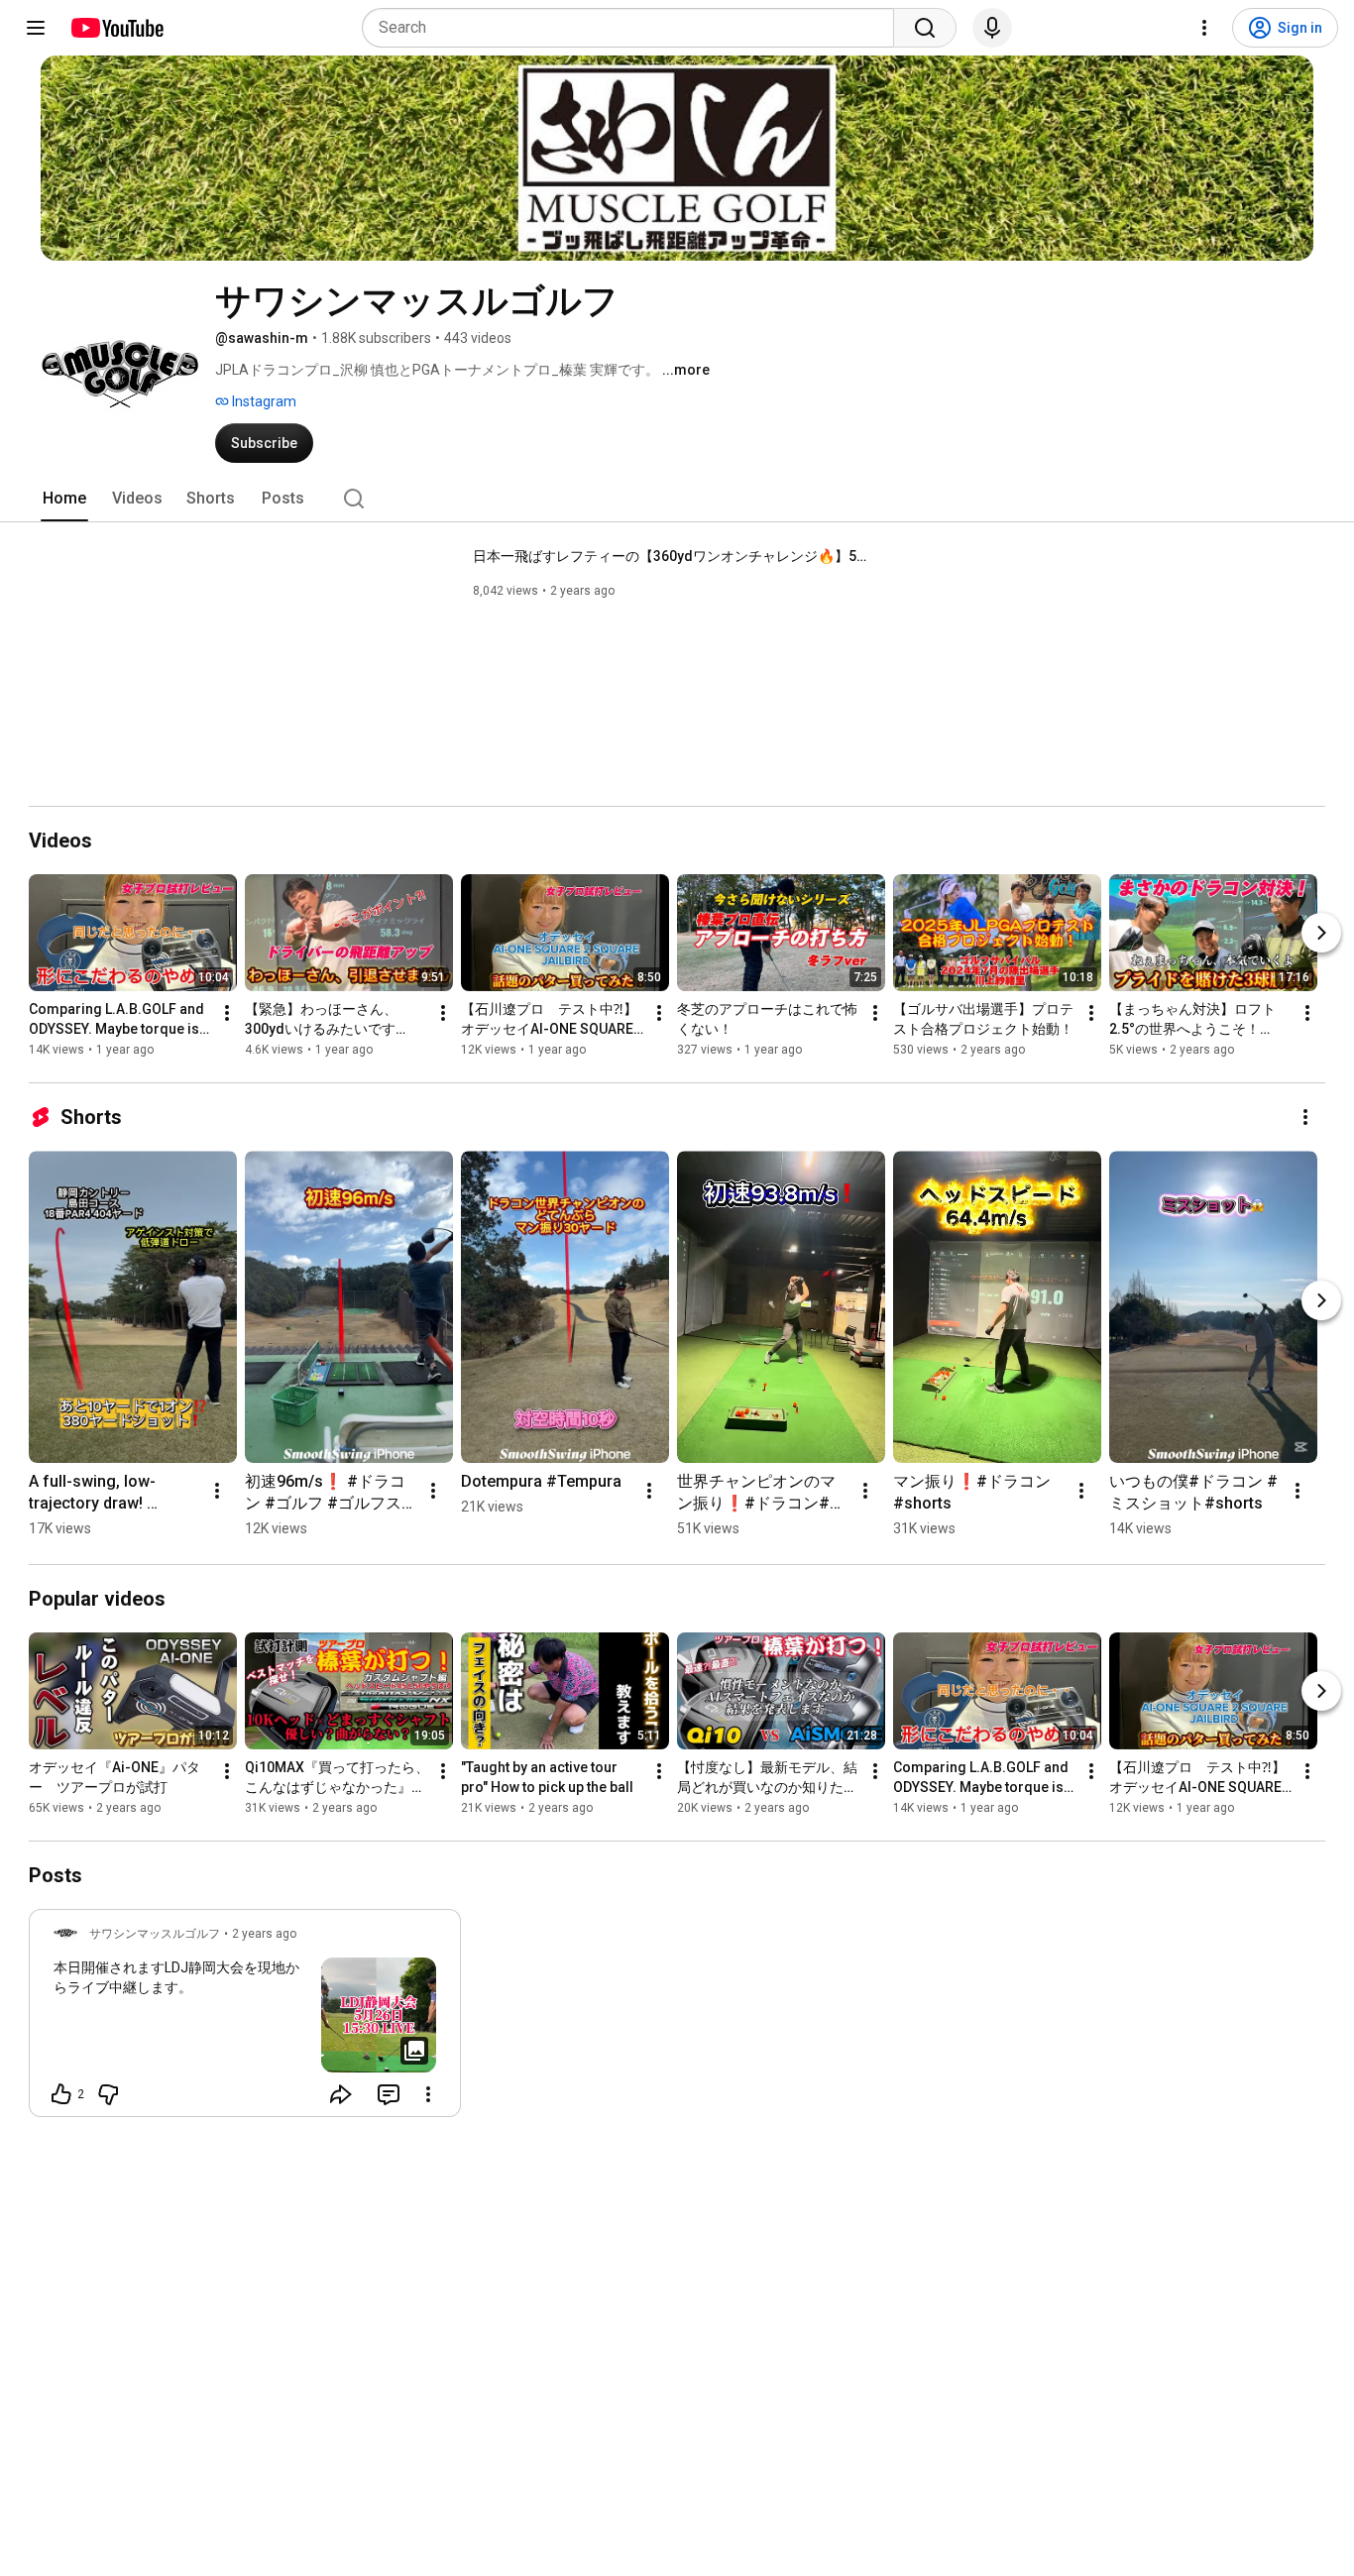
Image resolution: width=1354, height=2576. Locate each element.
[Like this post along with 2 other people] (61, 2094)
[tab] (64, 499)
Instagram (263, 401)
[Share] (341, 2094)
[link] (245, 2019)
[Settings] (1204, 28)
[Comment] (389, 2094)
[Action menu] (428, 2094)
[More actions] (227, 1013)
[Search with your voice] (992, 28)
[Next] (1321, 933)
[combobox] (634, 28)
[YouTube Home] (116, 28)
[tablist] (677, 499)
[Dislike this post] (108, 2094)
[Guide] (36, 28)
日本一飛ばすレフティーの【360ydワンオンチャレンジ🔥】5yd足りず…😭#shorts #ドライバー (672, 556)
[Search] (925, 28)
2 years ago (264, 1934)
